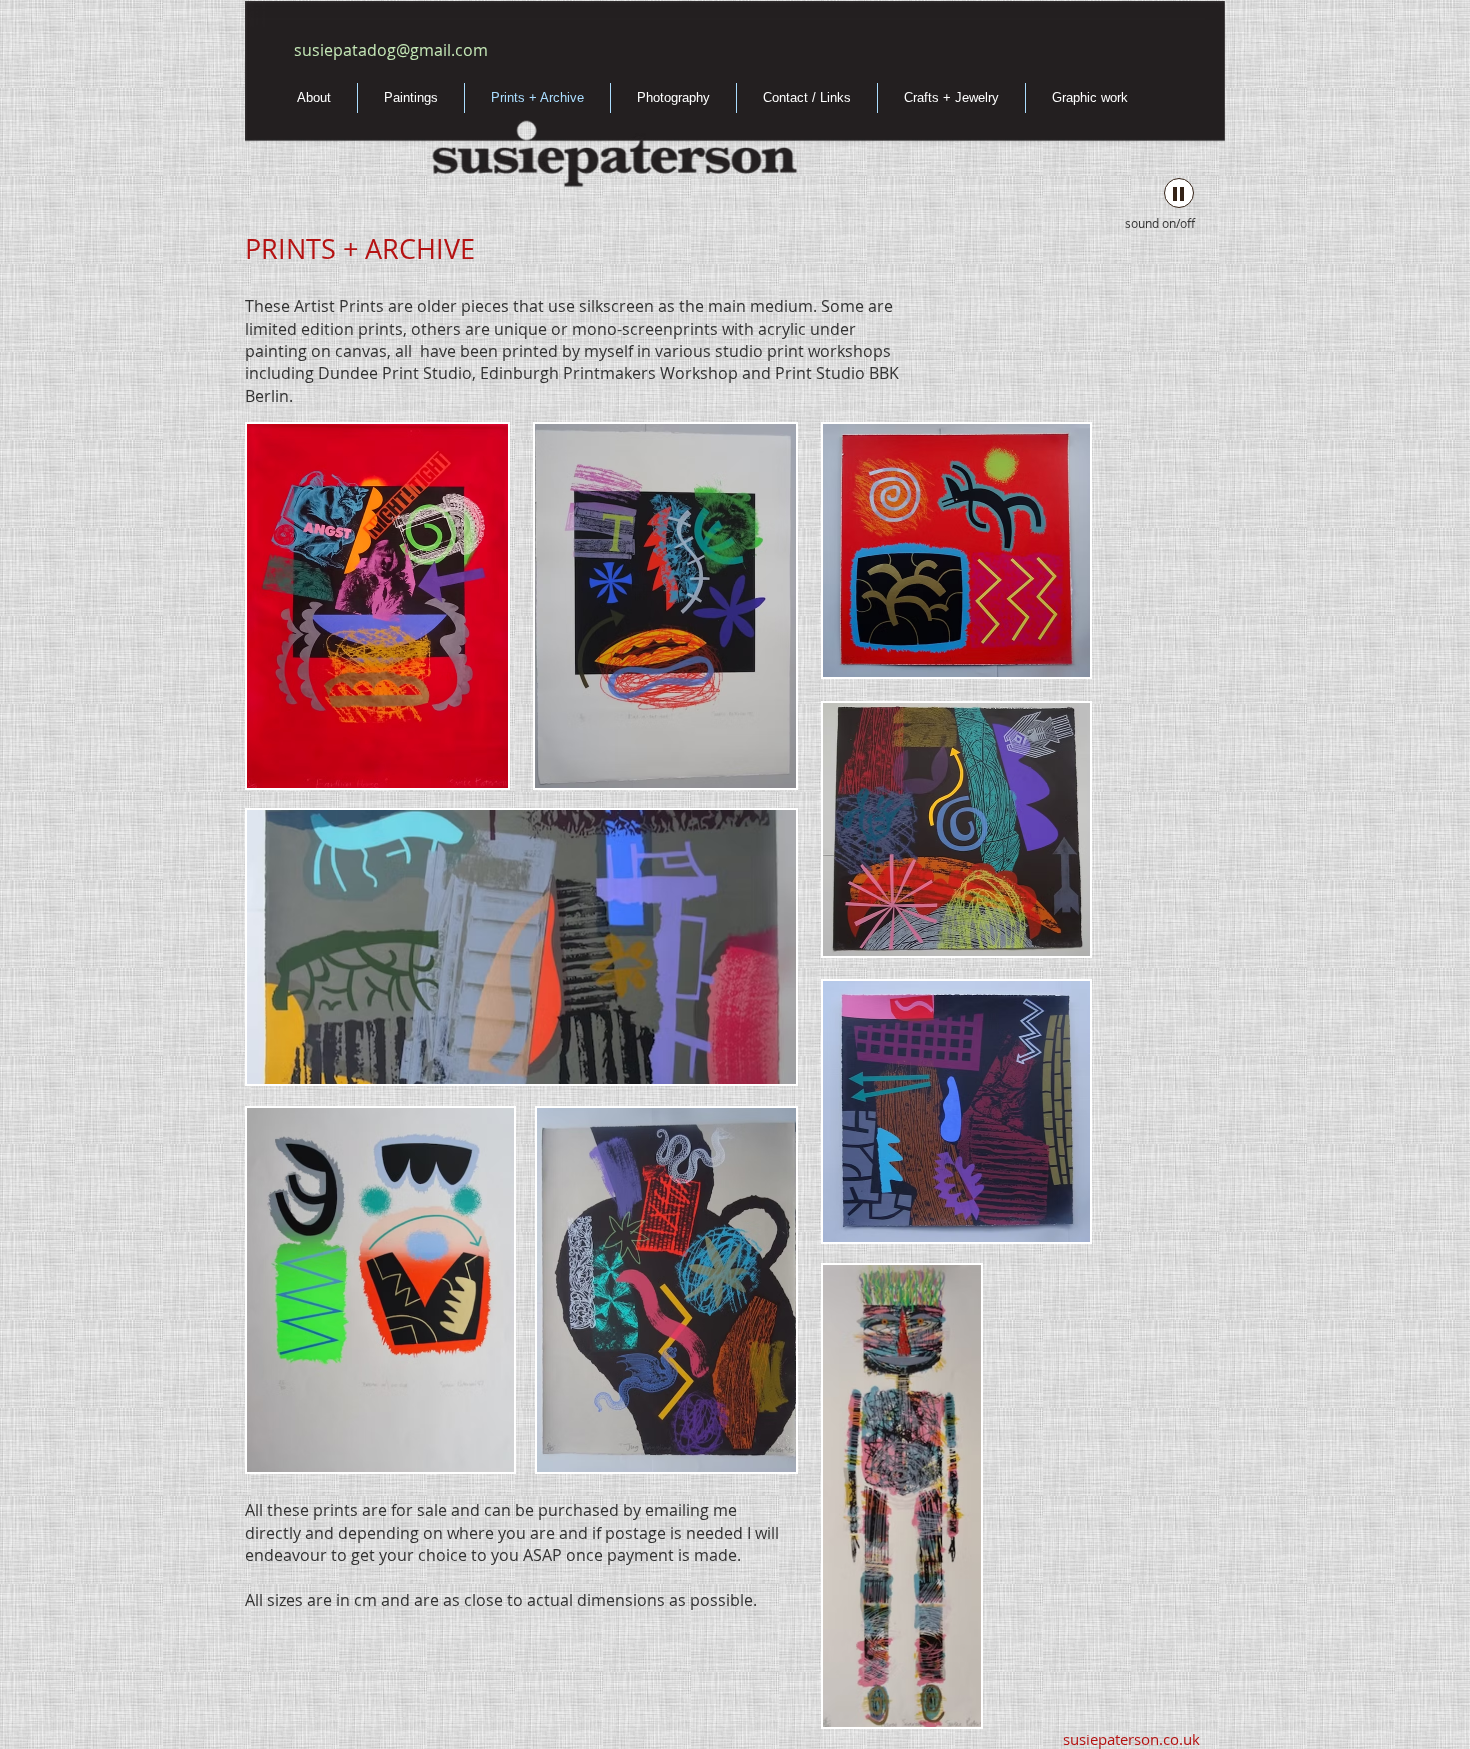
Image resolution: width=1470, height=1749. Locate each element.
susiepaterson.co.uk (1129, 1739)
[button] (377, 606)
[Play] (1179, 193)
